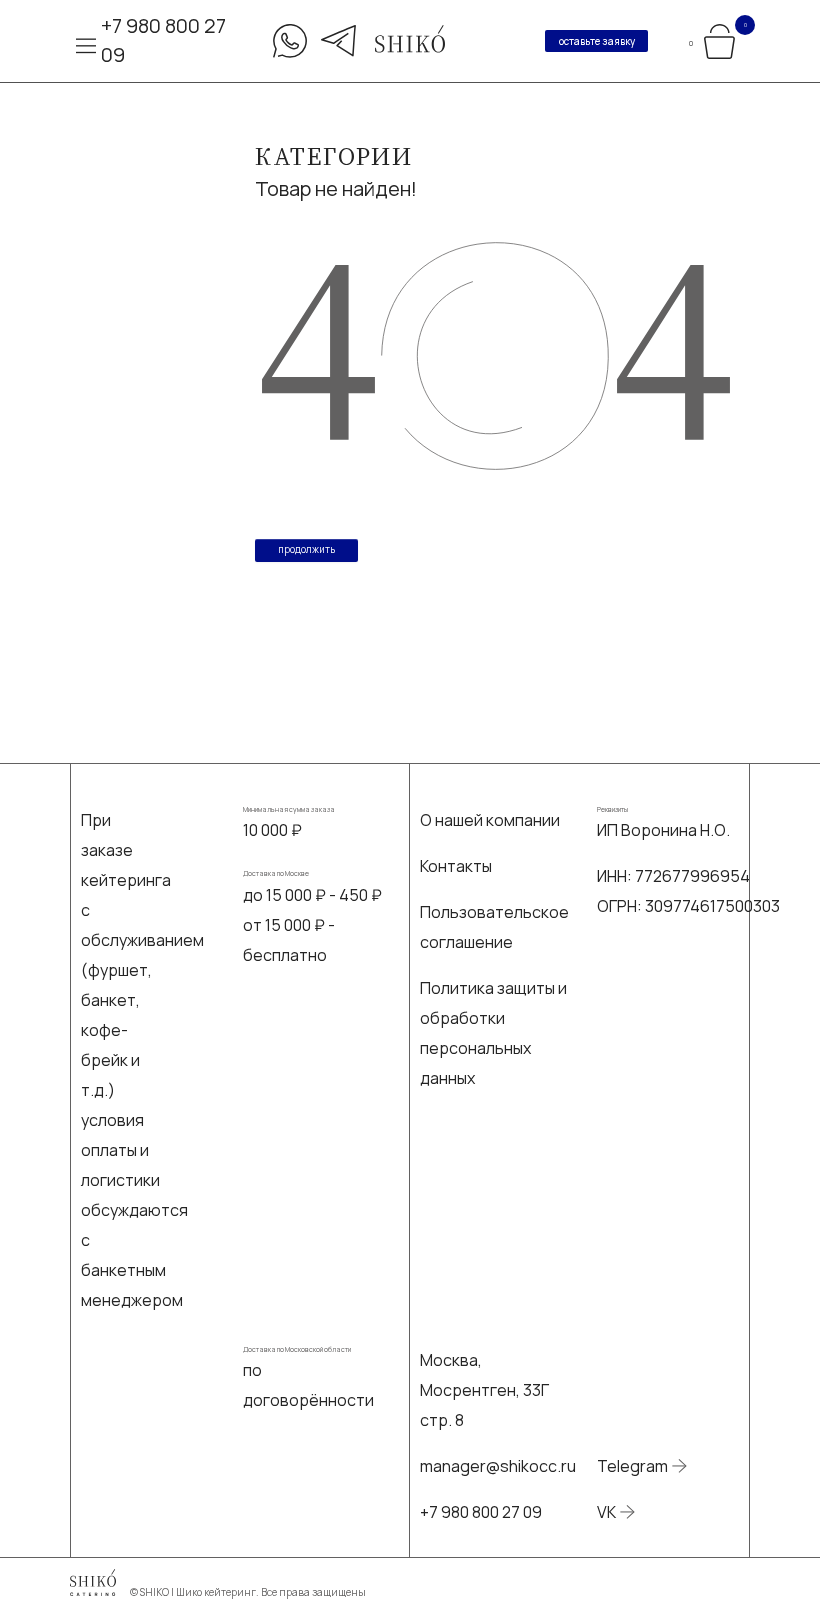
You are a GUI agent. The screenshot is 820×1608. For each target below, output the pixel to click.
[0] (719, 38)
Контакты (456, 866)
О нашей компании (490, 820)
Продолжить (306, 549)
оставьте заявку (597, 41)
